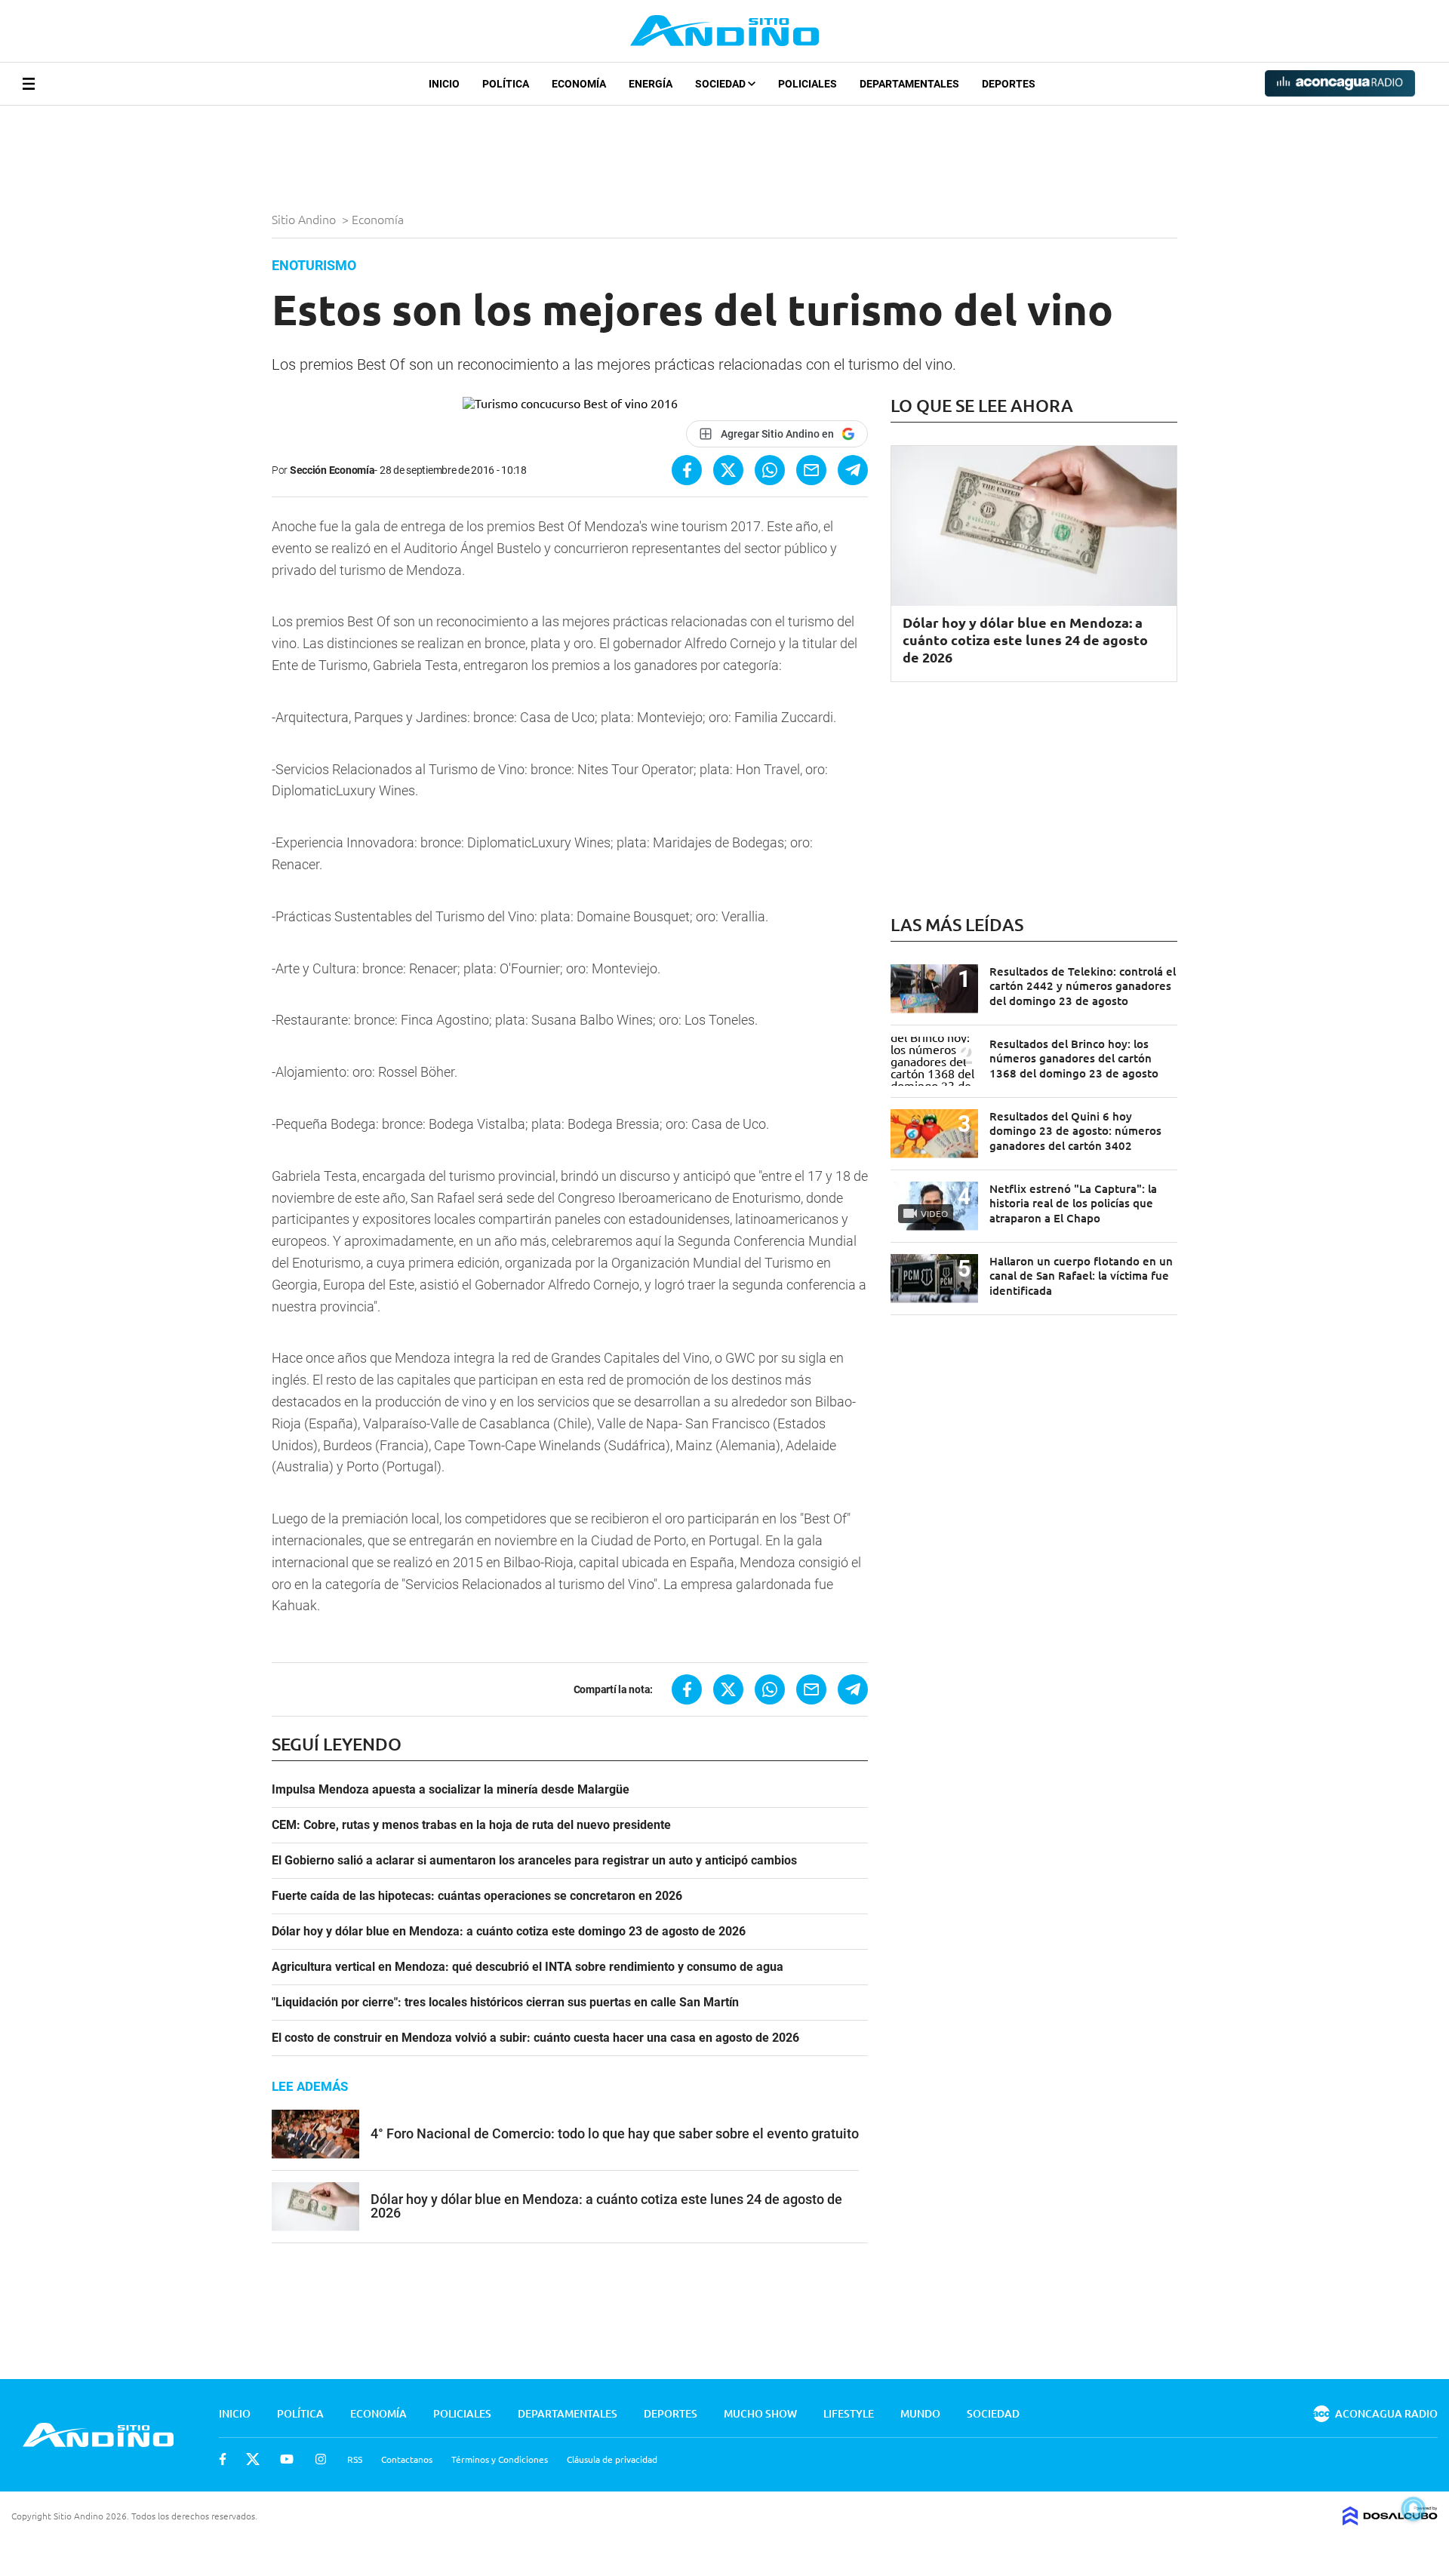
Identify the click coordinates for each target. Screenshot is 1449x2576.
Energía (651, 84)
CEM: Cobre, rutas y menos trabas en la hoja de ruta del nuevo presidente (471, 1825)
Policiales (808, 84)
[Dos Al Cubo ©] (1390, 2520)
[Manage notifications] (1414, 2509)
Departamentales (909, 84)
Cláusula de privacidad (612, 2459)
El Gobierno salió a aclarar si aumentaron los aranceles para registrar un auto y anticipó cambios (534, 1861)
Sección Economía (332, 470)
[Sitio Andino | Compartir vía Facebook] (687, 470)
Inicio (444, 84)
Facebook (223, 2459)
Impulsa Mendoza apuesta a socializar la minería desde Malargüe (451, 1790)
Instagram (321, 2459)
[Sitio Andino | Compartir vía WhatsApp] (770, 470)
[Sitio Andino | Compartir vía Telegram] (853, 470)
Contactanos (407, 2459)
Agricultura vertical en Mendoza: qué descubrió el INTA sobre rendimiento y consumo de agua (528, 1967)
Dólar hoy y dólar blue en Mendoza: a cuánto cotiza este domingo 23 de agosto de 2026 (509, 1932)
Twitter (253, 2459)
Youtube (287, 2459)
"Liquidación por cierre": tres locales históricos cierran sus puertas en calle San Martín (505, 2003)
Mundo (920, 2413)
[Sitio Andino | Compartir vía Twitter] (728, 470)
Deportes (1009, 84)
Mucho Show (760, 2413)
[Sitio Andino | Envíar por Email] (811, 470)
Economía (579, 84)
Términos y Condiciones (500, 2459)
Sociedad (721, 84)
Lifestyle (849, 2413)
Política (506, 84)
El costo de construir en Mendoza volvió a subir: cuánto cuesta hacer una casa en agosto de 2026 (535, 2038)
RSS (355, 2459)
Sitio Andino (305, 219)
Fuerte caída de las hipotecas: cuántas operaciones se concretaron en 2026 (477, 1896)
